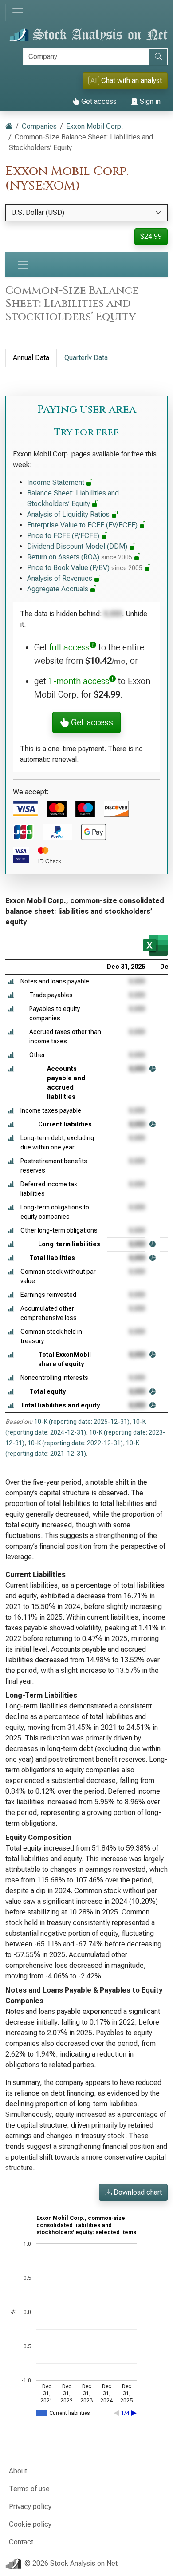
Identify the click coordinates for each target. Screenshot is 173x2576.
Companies (39, 126)
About (18, 2471)
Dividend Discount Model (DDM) (78, 546)
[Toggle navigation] (18, 12)
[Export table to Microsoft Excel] (155, 945)
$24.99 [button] (151, 236)
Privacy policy (30, 2507)
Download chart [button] (137, 2192)
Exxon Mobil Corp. (94, 126)
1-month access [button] (79, 681)
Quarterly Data (86, 358)
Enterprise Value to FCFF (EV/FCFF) (83, 525)
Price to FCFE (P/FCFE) (64, 536)
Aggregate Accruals (59, 589)
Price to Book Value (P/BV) (85, 568)
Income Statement (57, 482)
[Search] (158, 57)
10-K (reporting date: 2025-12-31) (82, 1422)
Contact (21, 2542)
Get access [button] (91, 722)
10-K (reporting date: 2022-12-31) (75, 1443)
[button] (11, 981)
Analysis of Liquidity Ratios (69, 514)
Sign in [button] (149, 101)
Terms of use (29, 2489)
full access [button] (69, 647)
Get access (98, 101)
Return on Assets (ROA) (80, 557)
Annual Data (31, 358)
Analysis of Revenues (61, 578)
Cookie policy (30, 2524)
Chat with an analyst (126, 81)
